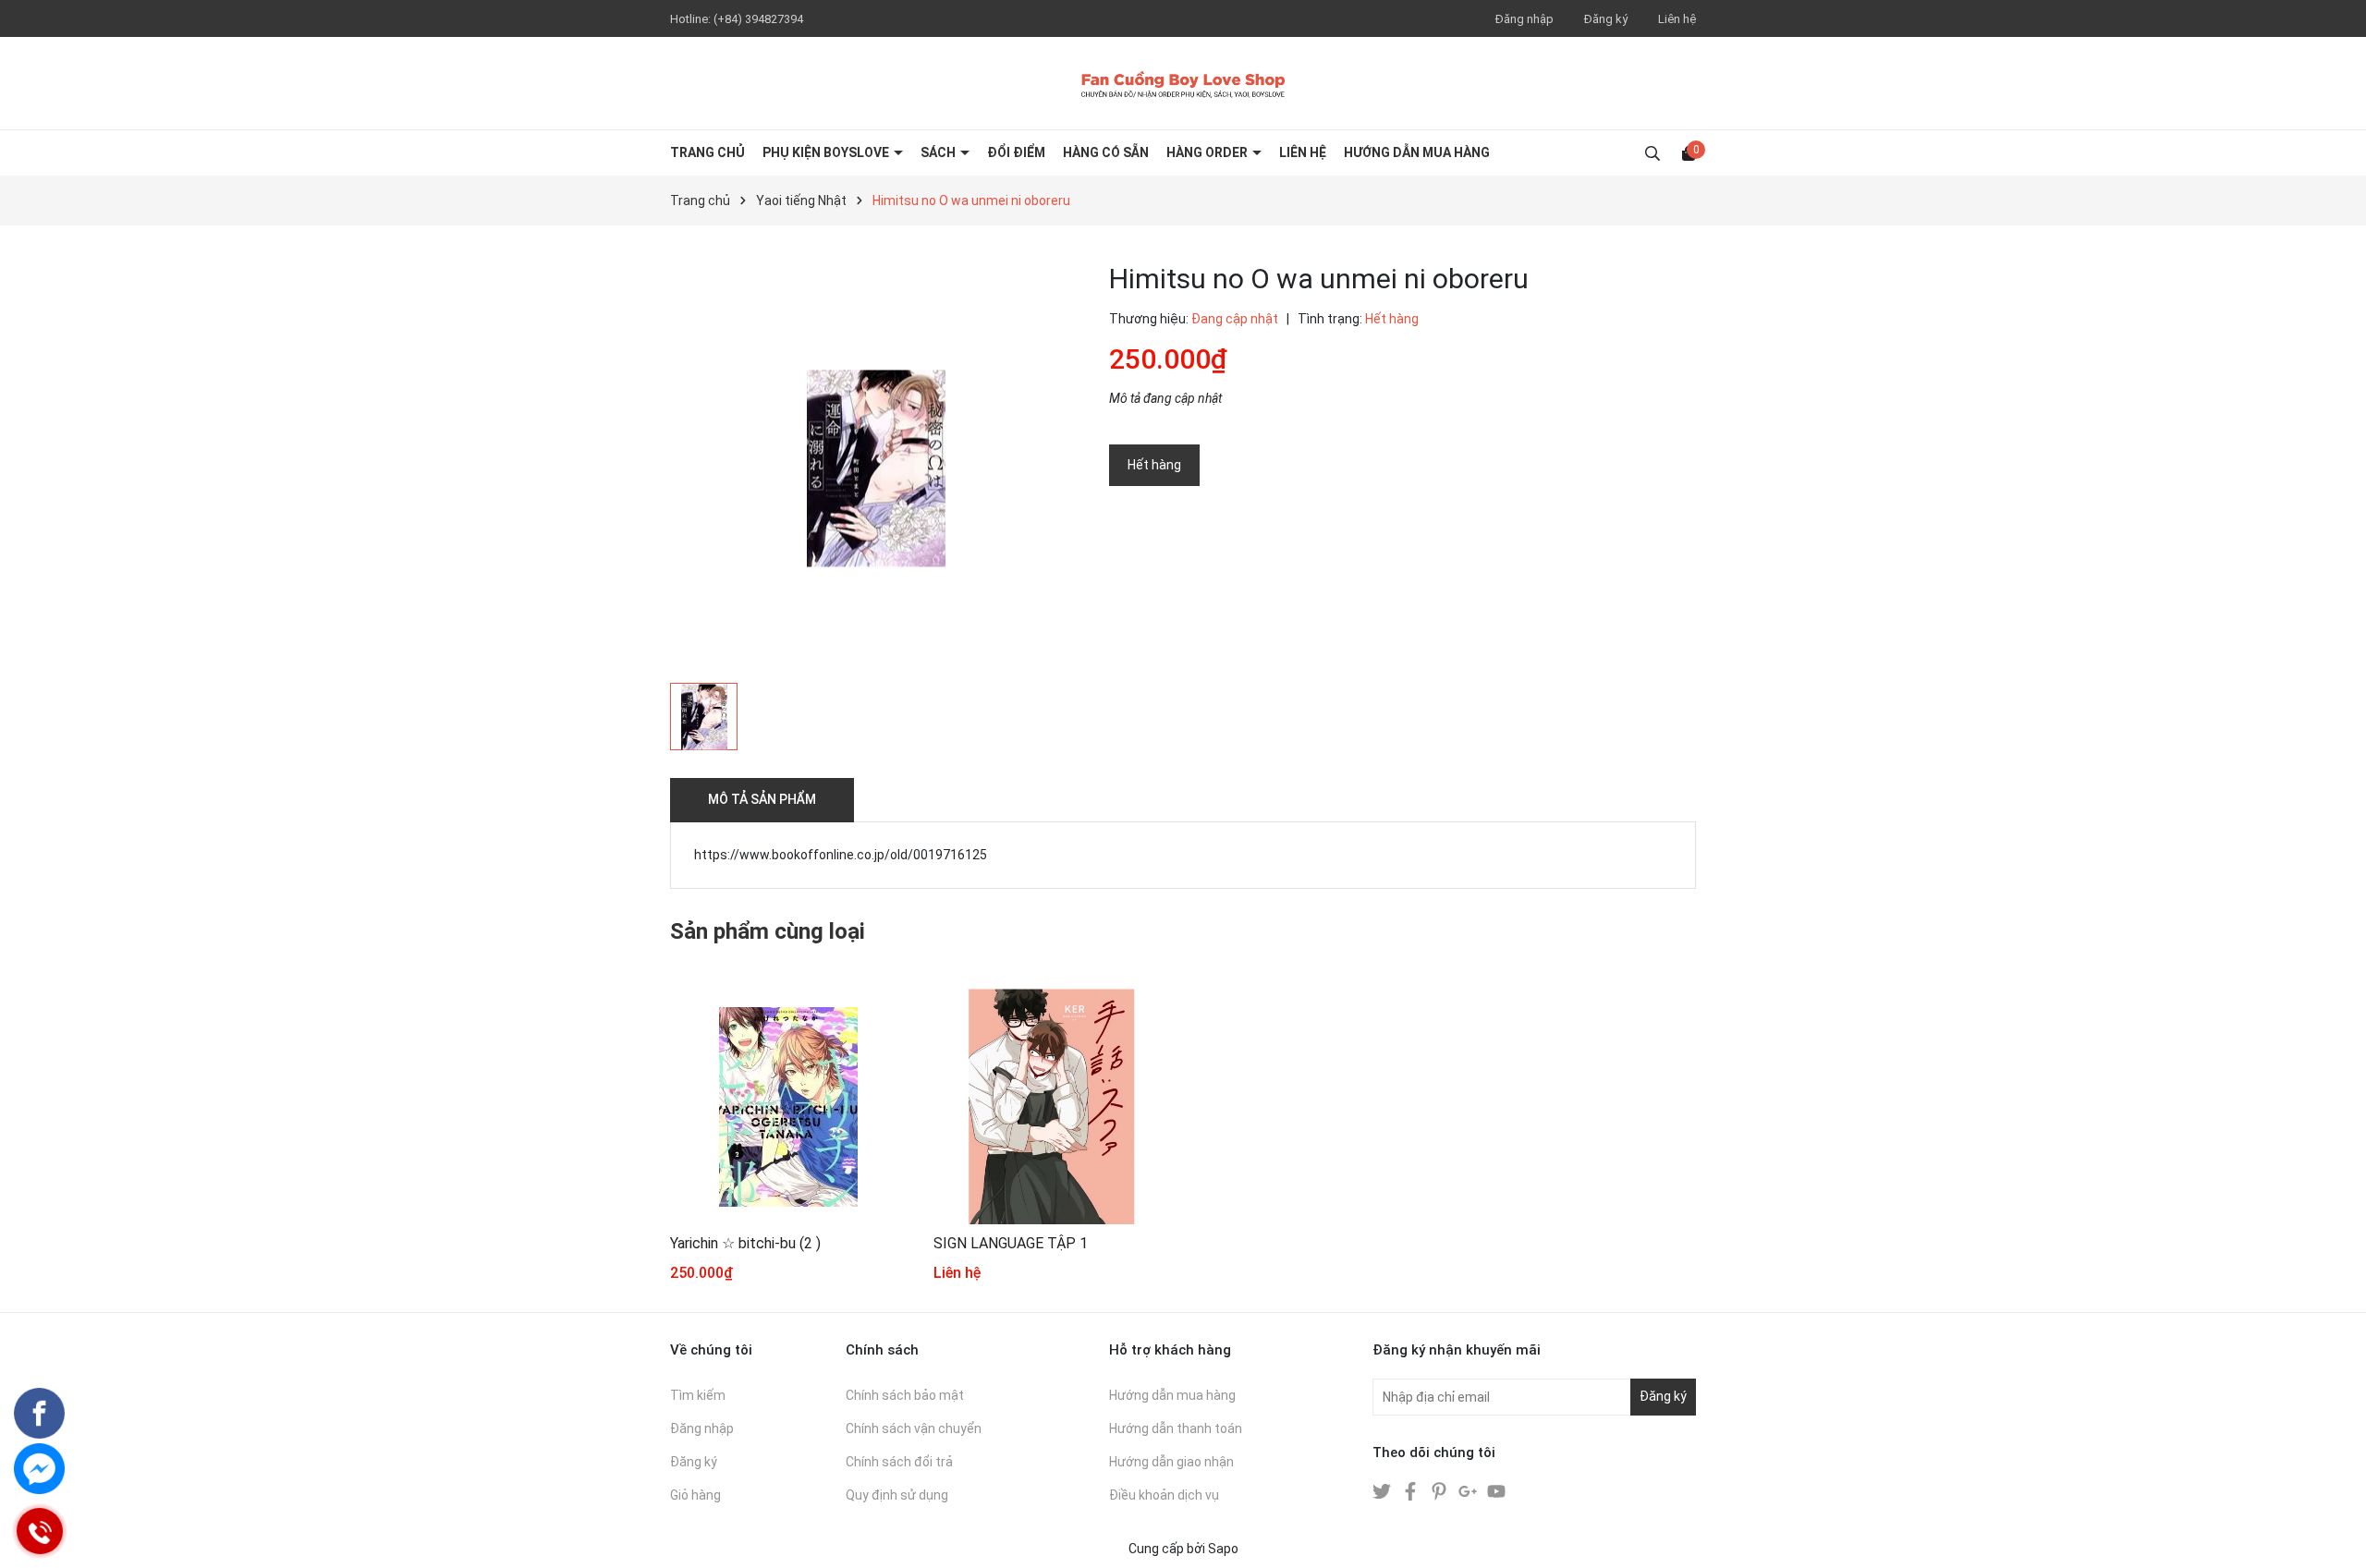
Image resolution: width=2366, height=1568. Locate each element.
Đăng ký (1606, 19)
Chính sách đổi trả (899, 1462)
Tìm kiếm (698, 1395)
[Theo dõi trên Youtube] (1496, 1490)
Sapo (1223, 1549)
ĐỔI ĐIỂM (1016, 152)
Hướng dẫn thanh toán (1176, 1428)
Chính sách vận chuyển (914, 1428)
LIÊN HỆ (1303, 152)
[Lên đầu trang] (2334, 1536)
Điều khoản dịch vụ (1164, 1495)
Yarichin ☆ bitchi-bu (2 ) (745, 1243)
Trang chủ (707, 152)
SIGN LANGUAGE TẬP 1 (1011, 1243)
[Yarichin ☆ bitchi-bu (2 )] (788, 1106)
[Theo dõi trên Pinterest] (1440, 1490)
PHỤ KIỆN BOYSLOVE (827, 152)
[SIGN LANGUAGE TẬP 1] (1051, 1106)
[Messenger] (39, 1469)
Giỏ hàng (695, 1495)
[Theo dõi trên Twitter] (1383, 1490)
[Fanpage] (39, 1413)
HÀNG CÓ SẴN (1106, 152)
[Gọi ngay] (40, 1532)
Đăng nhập (1524, 19)
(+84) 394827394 (758, 19)
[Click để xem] (876, 468)
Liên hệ (1677, 19)
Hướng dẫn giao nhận (1171, 1462)
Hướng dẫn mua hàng (1172, 1395)
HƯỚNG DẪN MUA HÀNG (1417, 152)
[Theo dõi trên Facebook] (1412, 1490)
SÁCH (939, 152)
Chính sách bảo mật (905, 1395)
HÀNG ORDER (1208, 152)
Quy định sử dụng (897, 1495)
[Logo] (1183, 83)
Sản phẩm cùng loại (768, 931)
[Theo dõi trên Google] (1469, 1490)
